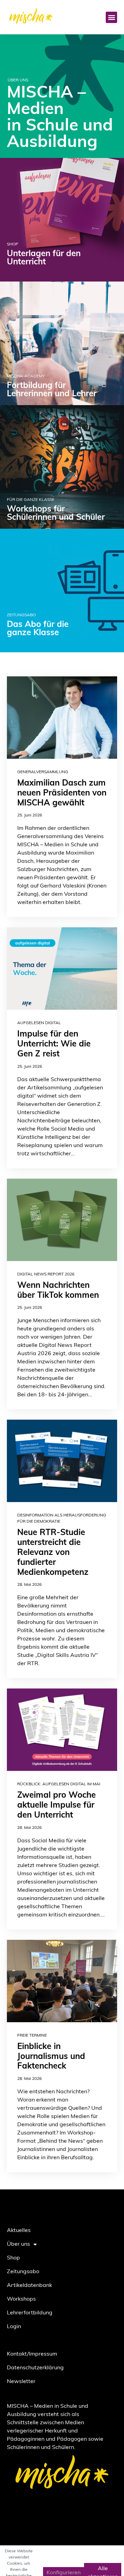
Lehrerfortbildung (30, 2313)
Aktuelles (19, 2231)
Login (14, 2327)
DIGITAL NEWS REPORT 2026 (46, 1274)
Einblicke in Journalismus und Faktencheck (51, 2057)
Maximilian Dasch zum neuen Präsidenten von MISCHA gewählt (62, 793)
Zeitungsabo (23, 2272)
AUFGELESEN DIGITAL (39, 1023)
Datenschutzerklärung (35, 2368)
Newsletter (21, 2382)
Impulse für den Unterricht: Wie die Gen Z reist (54, 1044)
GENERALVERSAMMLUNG (43, 772)
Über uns (18, 2244)
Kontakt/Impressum (32, 2354)
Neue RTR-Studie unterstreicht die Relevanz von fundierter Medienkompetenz (53, 1553)
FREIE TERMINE (32, 2036)
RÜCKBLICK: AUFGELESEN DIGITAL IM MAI (59, 1784)
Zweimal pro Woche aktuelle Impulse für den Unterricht (56, 1806)
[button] (111, 17)
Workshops (21, 2299)
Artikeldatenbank (29, 2286)
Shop (13, 2258)
